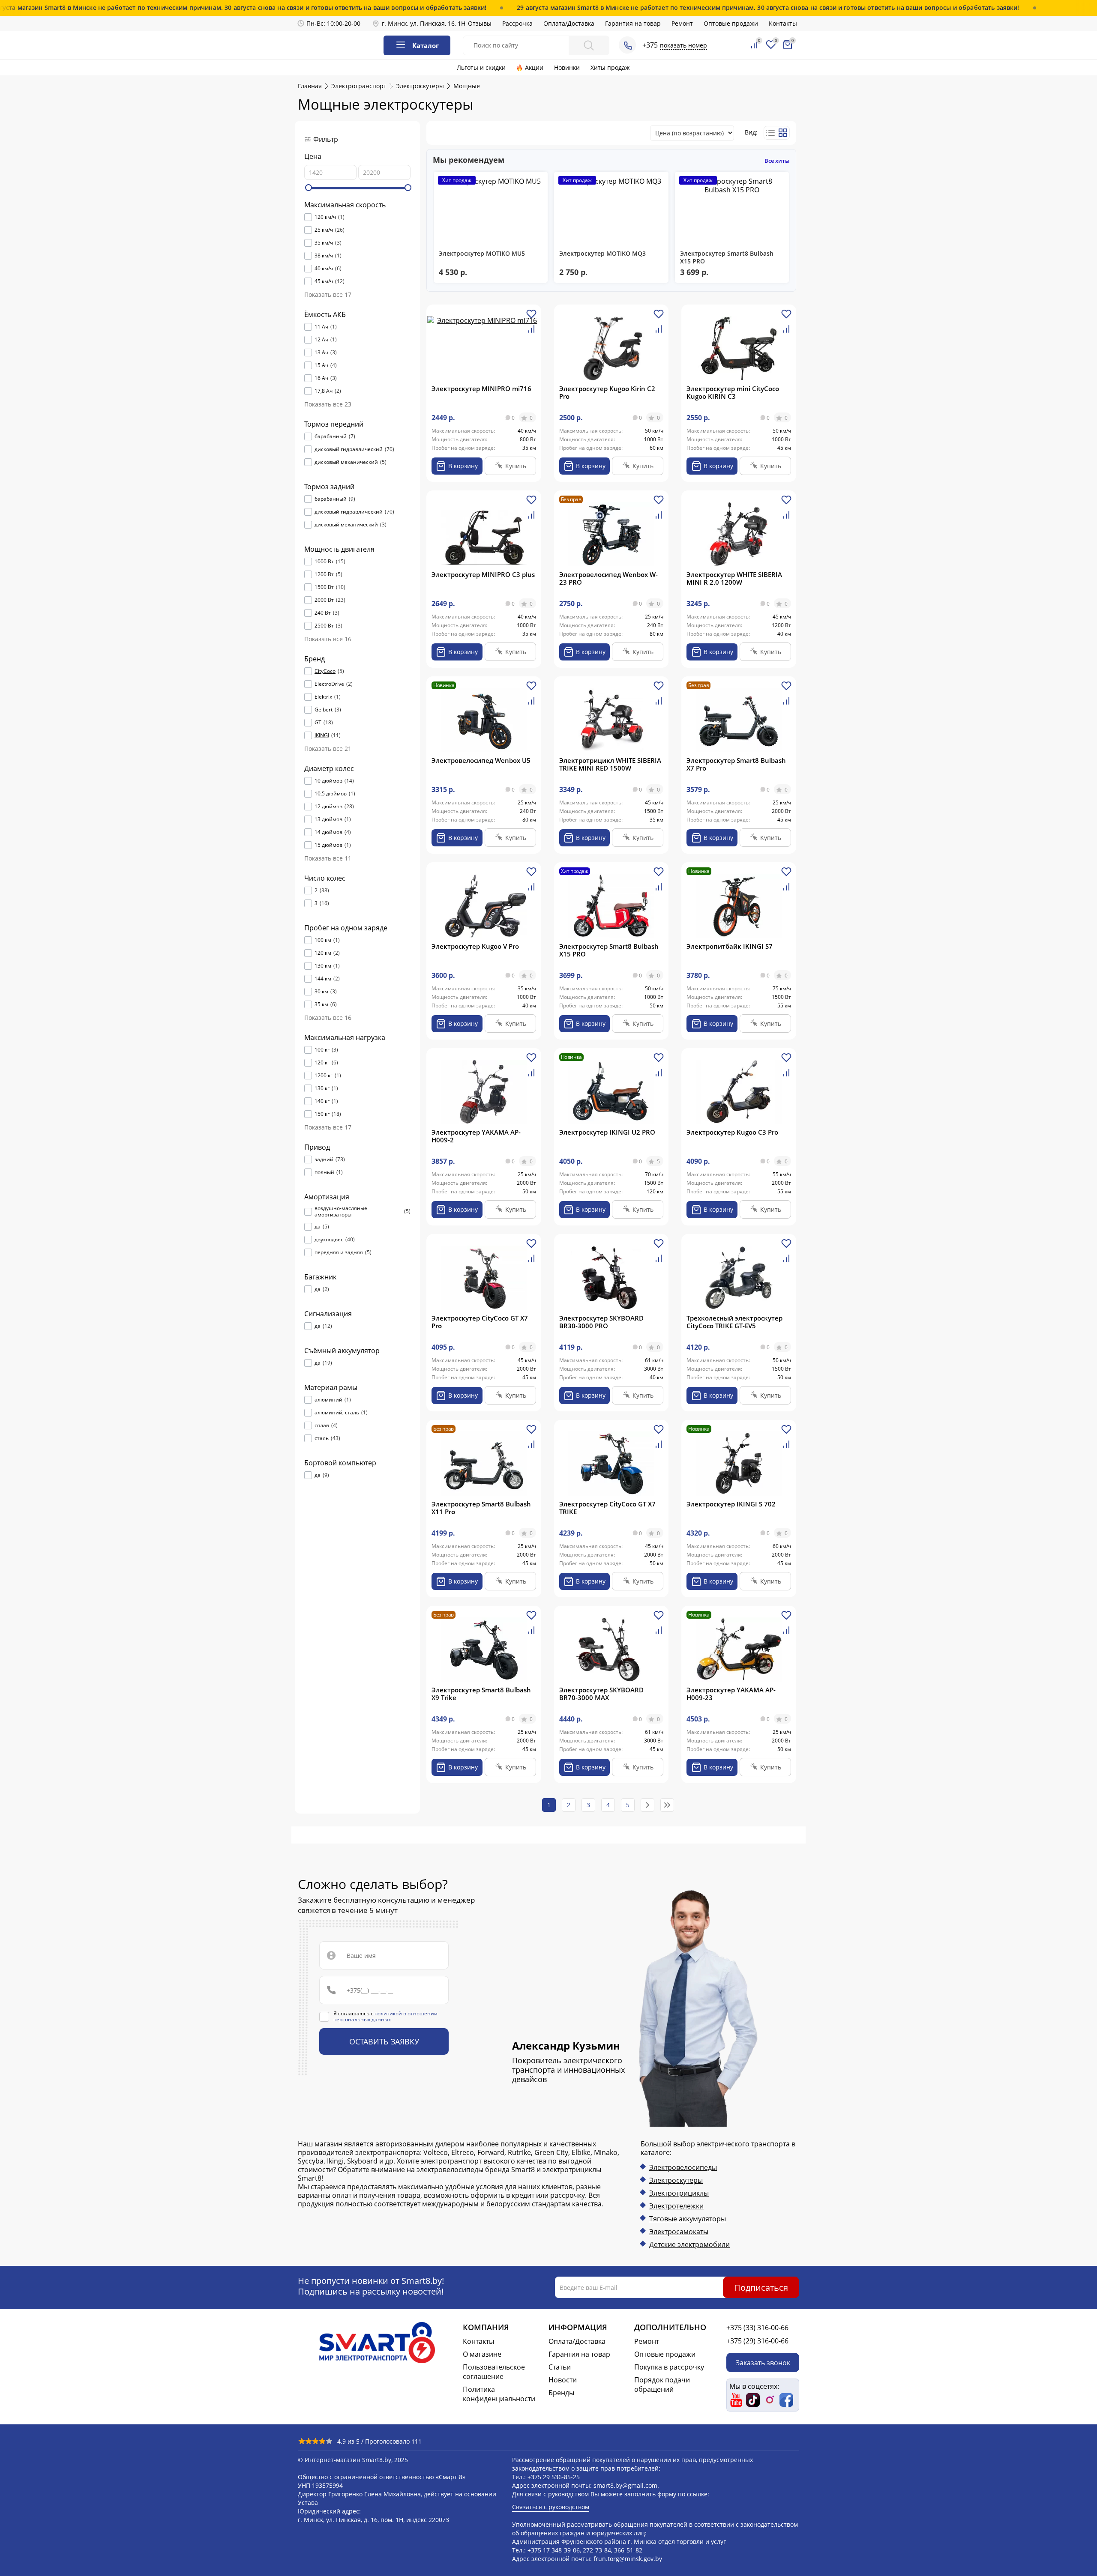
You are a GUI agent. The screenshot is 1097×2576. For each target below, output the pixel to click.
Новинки (567, 67)
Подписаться (761, 2287)
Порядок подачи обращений (662, 2385)
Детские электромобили (689, 2244)
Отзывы (480, 23)
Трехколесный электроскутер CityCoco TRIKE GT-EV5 (734, 1322)
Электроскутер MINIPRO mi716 (481, 388)
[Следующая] (647, 1805)
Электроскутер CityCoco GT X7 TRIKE (607, 1508)
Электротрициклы (679, 2193)
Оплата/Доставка (569, 23)
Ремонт (682, 23)
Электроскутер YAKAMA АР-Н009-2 (476, 1136)
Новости (563, 2380)
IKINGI (322, 735)
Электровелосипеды (683, 2167)
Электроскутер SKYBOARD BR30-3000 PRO (601, 1322)
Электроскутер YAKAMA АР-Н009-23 (731, 1694)
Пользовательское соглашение (494, 2372)
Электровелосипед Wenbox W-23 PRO (608, 578)
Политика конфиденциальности (499, 2394)
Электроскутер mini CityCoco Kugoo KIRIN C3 (733, 392)
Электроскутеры (676, 2180)
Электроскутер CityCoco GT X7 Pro (480, 1322)
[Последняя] (667, 1805)
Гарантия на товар (633, 23)
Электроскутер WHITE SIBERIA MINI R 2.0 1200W (734, 578)
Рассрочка (517, 23)
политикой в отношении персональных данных (385, 2016)
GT (318, 723)
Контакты (783, 23)
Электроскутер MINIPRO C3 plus (483, 574)
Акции (534, 67)
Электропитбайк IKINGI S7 (730, 946)
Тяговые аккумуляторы (688, 2219)
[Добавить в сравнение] (531, 332)
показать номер (683, 45)
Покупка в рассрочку (669, 2367)
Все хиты (777, 161)
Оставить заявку (384, 2041)
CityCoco (325, 671)
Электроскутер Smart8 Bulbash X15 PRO (609, 950)
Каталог (426, 45)
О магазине (482, 2354)
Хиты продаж (610, 67)
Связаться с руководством (551, 2507)
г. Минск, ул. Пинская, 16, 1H (424, 23)
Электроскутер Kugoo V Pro (475, 946)
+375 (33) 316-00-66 (757, 2328)
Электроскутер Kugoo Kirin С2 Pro (607, 392)
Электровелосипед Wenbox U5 (481, 760)
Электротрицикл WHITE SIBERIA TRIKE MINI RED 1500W (610, 764)
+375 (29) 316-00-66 (757, 2341)
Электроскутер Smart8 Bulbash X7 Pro (736, 764)
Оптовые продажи (731, 23)
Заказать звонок (763, 2362)
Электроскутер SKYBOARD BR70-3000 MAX (601, 1694)
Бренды (561, 2393)
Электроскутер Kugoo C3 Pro (732, 1132)
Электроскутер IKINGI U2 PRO (607, 1132)
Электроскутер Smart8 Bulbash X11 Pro (481, 1508)
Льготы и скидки (481, 67)
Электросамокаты (679, 2232)
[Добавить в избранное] (531, 317)
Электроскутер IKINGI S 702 (731, 1504)
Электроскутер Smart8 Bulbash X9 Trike (481, 1694)
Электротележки (676, 2206)
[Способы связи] (627, 45)
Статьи (560, 2367)
